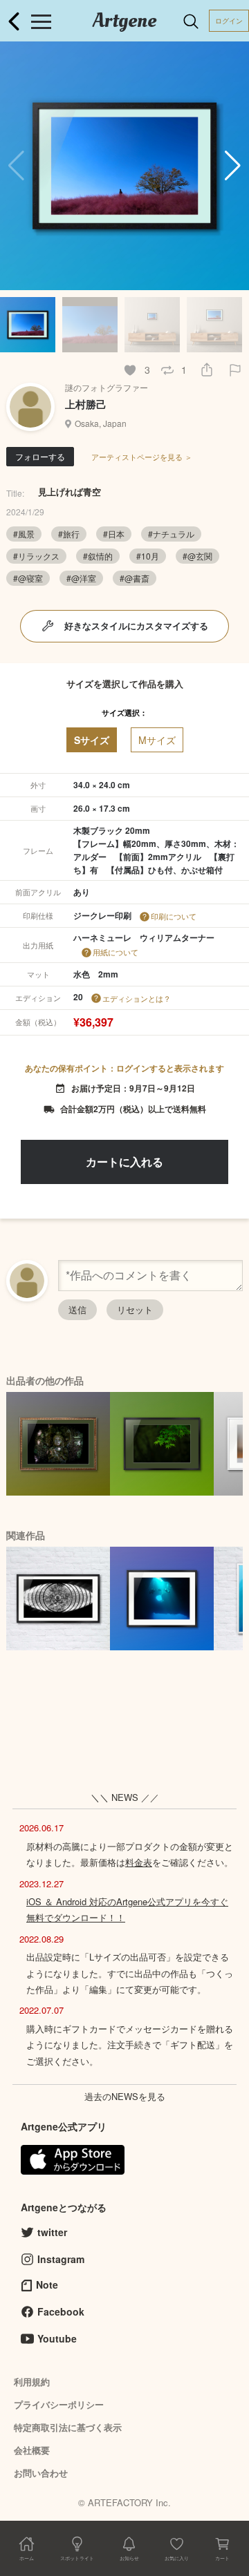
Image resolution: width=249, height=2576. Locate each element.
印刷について (174, 916)
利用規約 (32, 2382)
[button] (233, 166)
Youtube (57, 2338)
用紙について (116, 952)
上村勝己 (86, 404)
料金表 (139, 1862)
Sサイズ (92, 740)
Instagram (61, 2259)
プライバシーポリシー (59, 2404)
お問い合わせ (41, 2473)
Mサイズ (157, 740)
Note (47, 2284)
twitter (52, 2232)
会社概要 (32, 2450)
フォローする (40, 456)
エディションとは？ (137, 998)
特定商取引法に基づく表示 (68, 2427)
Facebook (61, 2311)
